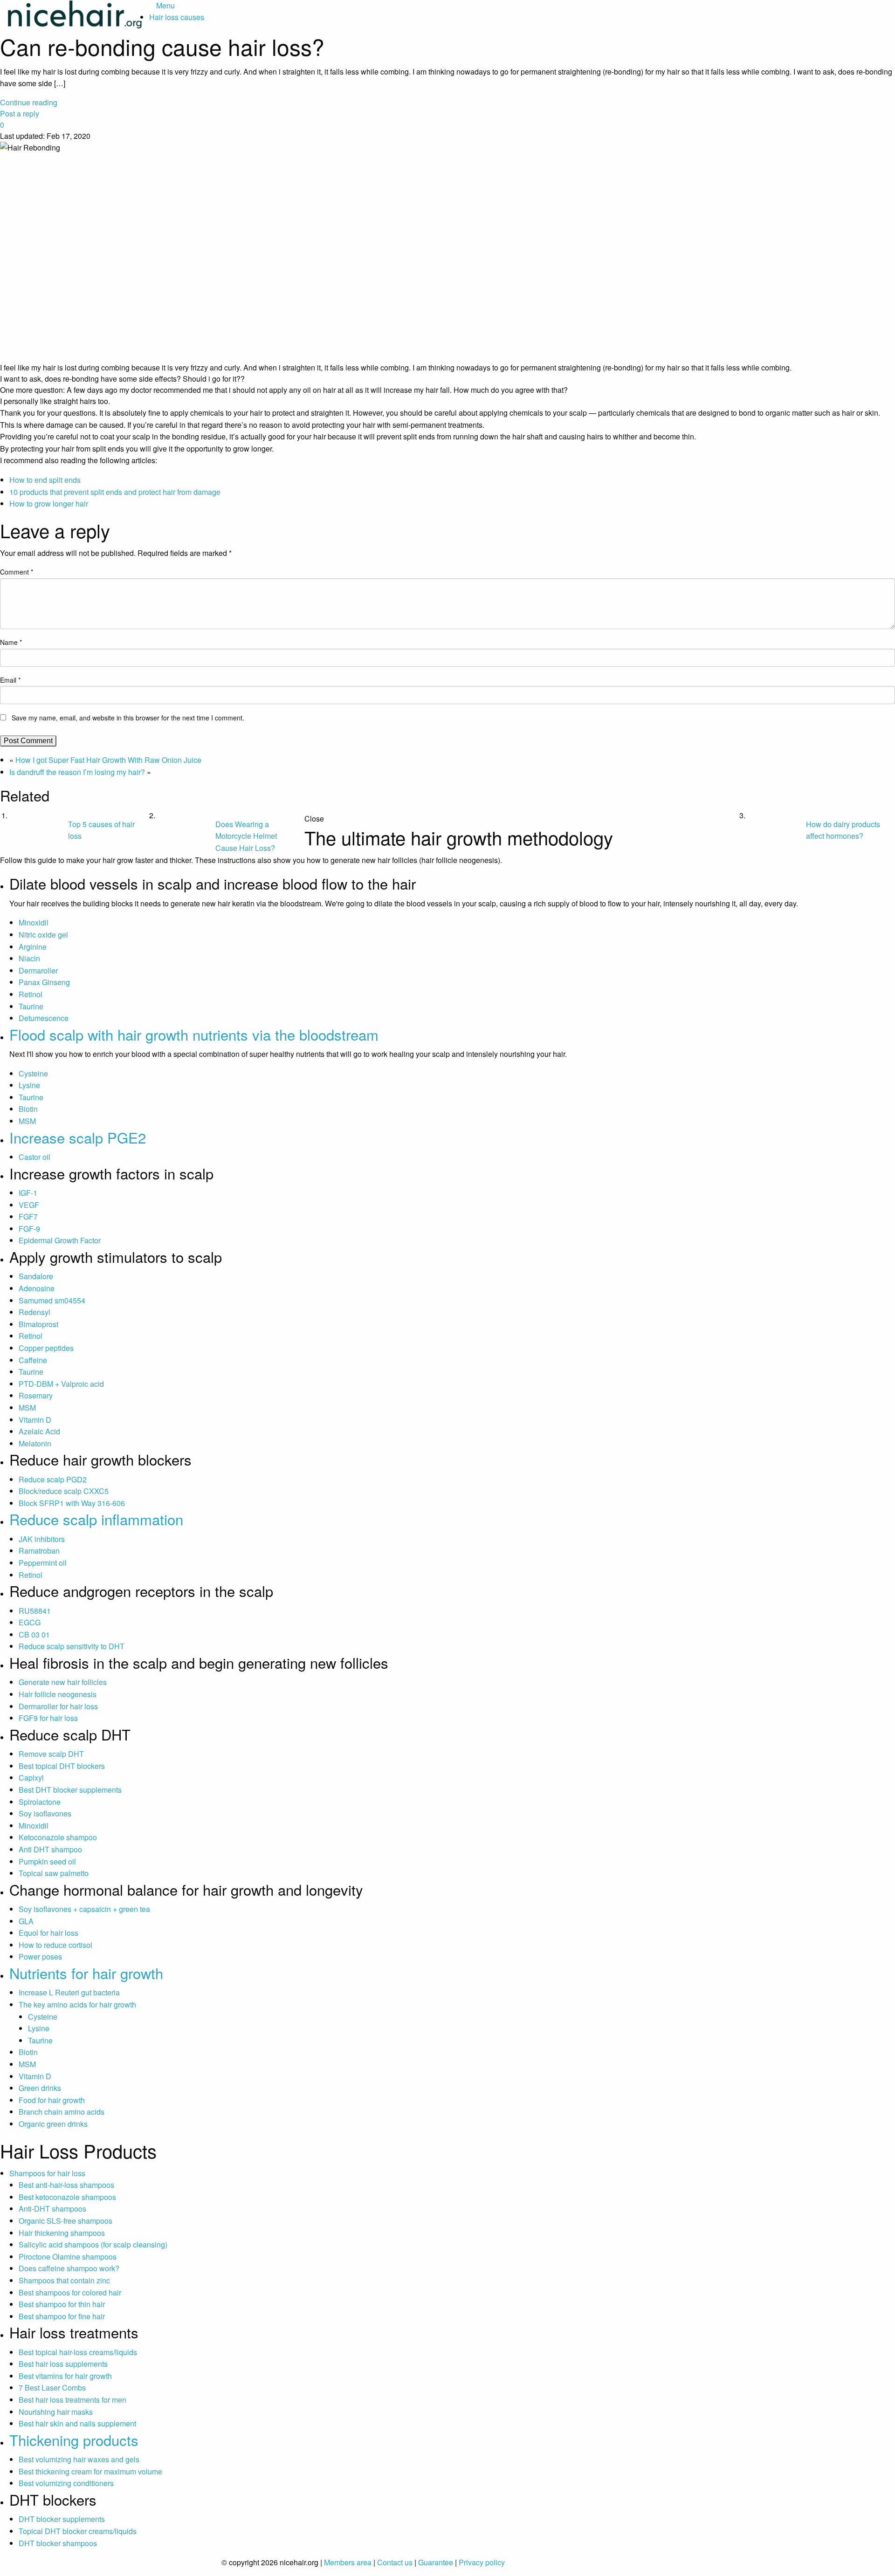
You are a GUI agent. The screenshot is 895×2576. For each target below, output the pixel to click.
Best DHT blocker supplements (70, 1790)
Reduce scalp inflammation (96, 1519)
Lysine (29, 1085)
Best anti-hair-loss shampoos (66, 2185)
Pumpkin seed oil (47, 1861)
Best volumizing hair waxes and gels (79, 2459)
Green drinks (40, 2088)
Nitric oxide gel (43, 935)
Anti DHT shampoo (50, 1849)
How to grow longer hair (49, 504)
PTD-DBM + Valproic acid (61, 1384)
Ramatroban (39, 1551)
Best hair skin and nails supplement (77, 2423)
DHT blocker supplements (62, 2519)
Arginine (33, 947)
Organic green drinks (53, 2124)
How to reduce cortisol (55, 1945)
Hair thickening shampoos (62, 2233)
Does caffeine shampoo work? (69, 2268)
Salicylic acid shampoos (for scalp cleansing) (93, 2244)
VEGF (29, 1205)
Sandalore (36, 1276)
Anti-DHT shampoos (52, 2209)
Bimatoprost (38, 1324)
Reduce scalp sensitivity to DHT (72, 1646)
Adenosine (37, 1288)
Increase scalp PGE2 (78, 1137)
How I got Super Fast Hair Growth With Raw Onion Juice (108, 760)
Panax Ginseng (44, 982)
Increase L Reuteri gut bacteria (69, 1992)
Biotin (28, 1109)
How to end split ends (45, 480)
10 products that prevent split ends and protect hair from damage (115, 492)
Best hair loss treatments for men (72, 2400)
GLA (26, 1921)
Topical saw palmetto (54, 1873)
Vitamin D (35, 1420)
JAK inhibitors (42, 1539)
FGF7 (28, 1216)
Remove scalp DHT (51, 1754)
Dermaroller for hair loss (58, 1706)
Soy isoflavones (45, 1813)
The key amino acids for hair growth (77, 2004)
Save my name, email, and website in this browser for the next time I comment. (128, 718)
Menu (165, 5)
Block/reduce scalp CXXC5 (64, 1491)
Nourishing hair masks (56, 2412)
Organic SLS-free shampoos (65, 2221)
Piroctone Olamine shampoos (68, 2257)
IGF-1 (28, 1193)
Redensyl (34, 1312)
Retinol (31, 994)
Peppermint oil (43, 1563)
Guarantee (436, 2562)
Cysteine (33, 1073)
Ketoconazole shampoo (58, 1837)
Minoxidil (34, 922)
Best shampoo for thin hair (62, 2304)
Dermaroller (38, 970)
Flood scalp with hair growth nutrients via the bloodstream (194, 1034)
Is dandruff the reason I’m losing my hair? (77, 772)
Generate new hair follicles (63, 1682)
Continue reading (29, 102)
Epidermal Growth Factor (60, 1240)
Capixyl (31, 1778)
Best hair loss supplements (63, 2364)
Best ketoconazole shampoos (67, 2197)
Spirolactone (40, 1802)
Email (10, 680)
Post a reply (20, 113)
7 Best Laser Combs (52, 2388)
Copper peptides (46, 1348)
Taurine (31, 1006)
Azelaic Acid (39, 1431)
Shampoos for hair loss (47, 2173)
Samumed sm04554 (52, 1300)
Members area (348, 2562)
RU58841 (35, 1611)
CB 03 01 (34, 1634)
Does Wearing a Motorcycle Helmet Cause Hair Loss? (246, 836)
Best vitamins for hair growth (65, 2376)
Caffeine (33, 1360)
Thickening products (74, 2440)
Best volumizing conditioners (66, 2483)
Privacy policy (482, 2562)
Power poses (40, 1956)
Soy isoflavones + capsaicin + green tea (84, 1909)
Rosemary (36, 1395)
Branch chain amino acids (62, 2112)
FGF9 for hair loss (48, 1718)
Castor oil (34, 1157)
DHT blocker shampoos (58, 2543)
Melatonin (35, 1443)
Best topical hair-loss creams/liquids (78, 2352)
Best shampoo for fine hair (62, 2316)
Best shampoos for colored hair (70, 2292)
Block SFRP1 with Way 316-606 (72, 1503)
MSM (27, 1121)
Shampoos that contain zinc (64, 2280)
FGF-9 (29, 1229)
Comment (17, 572)
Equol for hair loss (48, 1933)
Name (11, 642)
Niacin (29, 958)
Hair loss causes (177, 17)
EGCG (30, 1622)
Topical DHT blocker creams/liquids (78, 2531)
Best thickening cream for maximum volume (90, 2471)
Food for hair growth (52, 2100)
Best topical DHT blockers (62, 1766)
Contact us (395, 2562)
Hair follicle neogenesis (58, 1694)
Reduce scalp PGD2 (53, 1479)
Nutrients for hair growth (86, 1973)
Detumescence (44, 1018)
